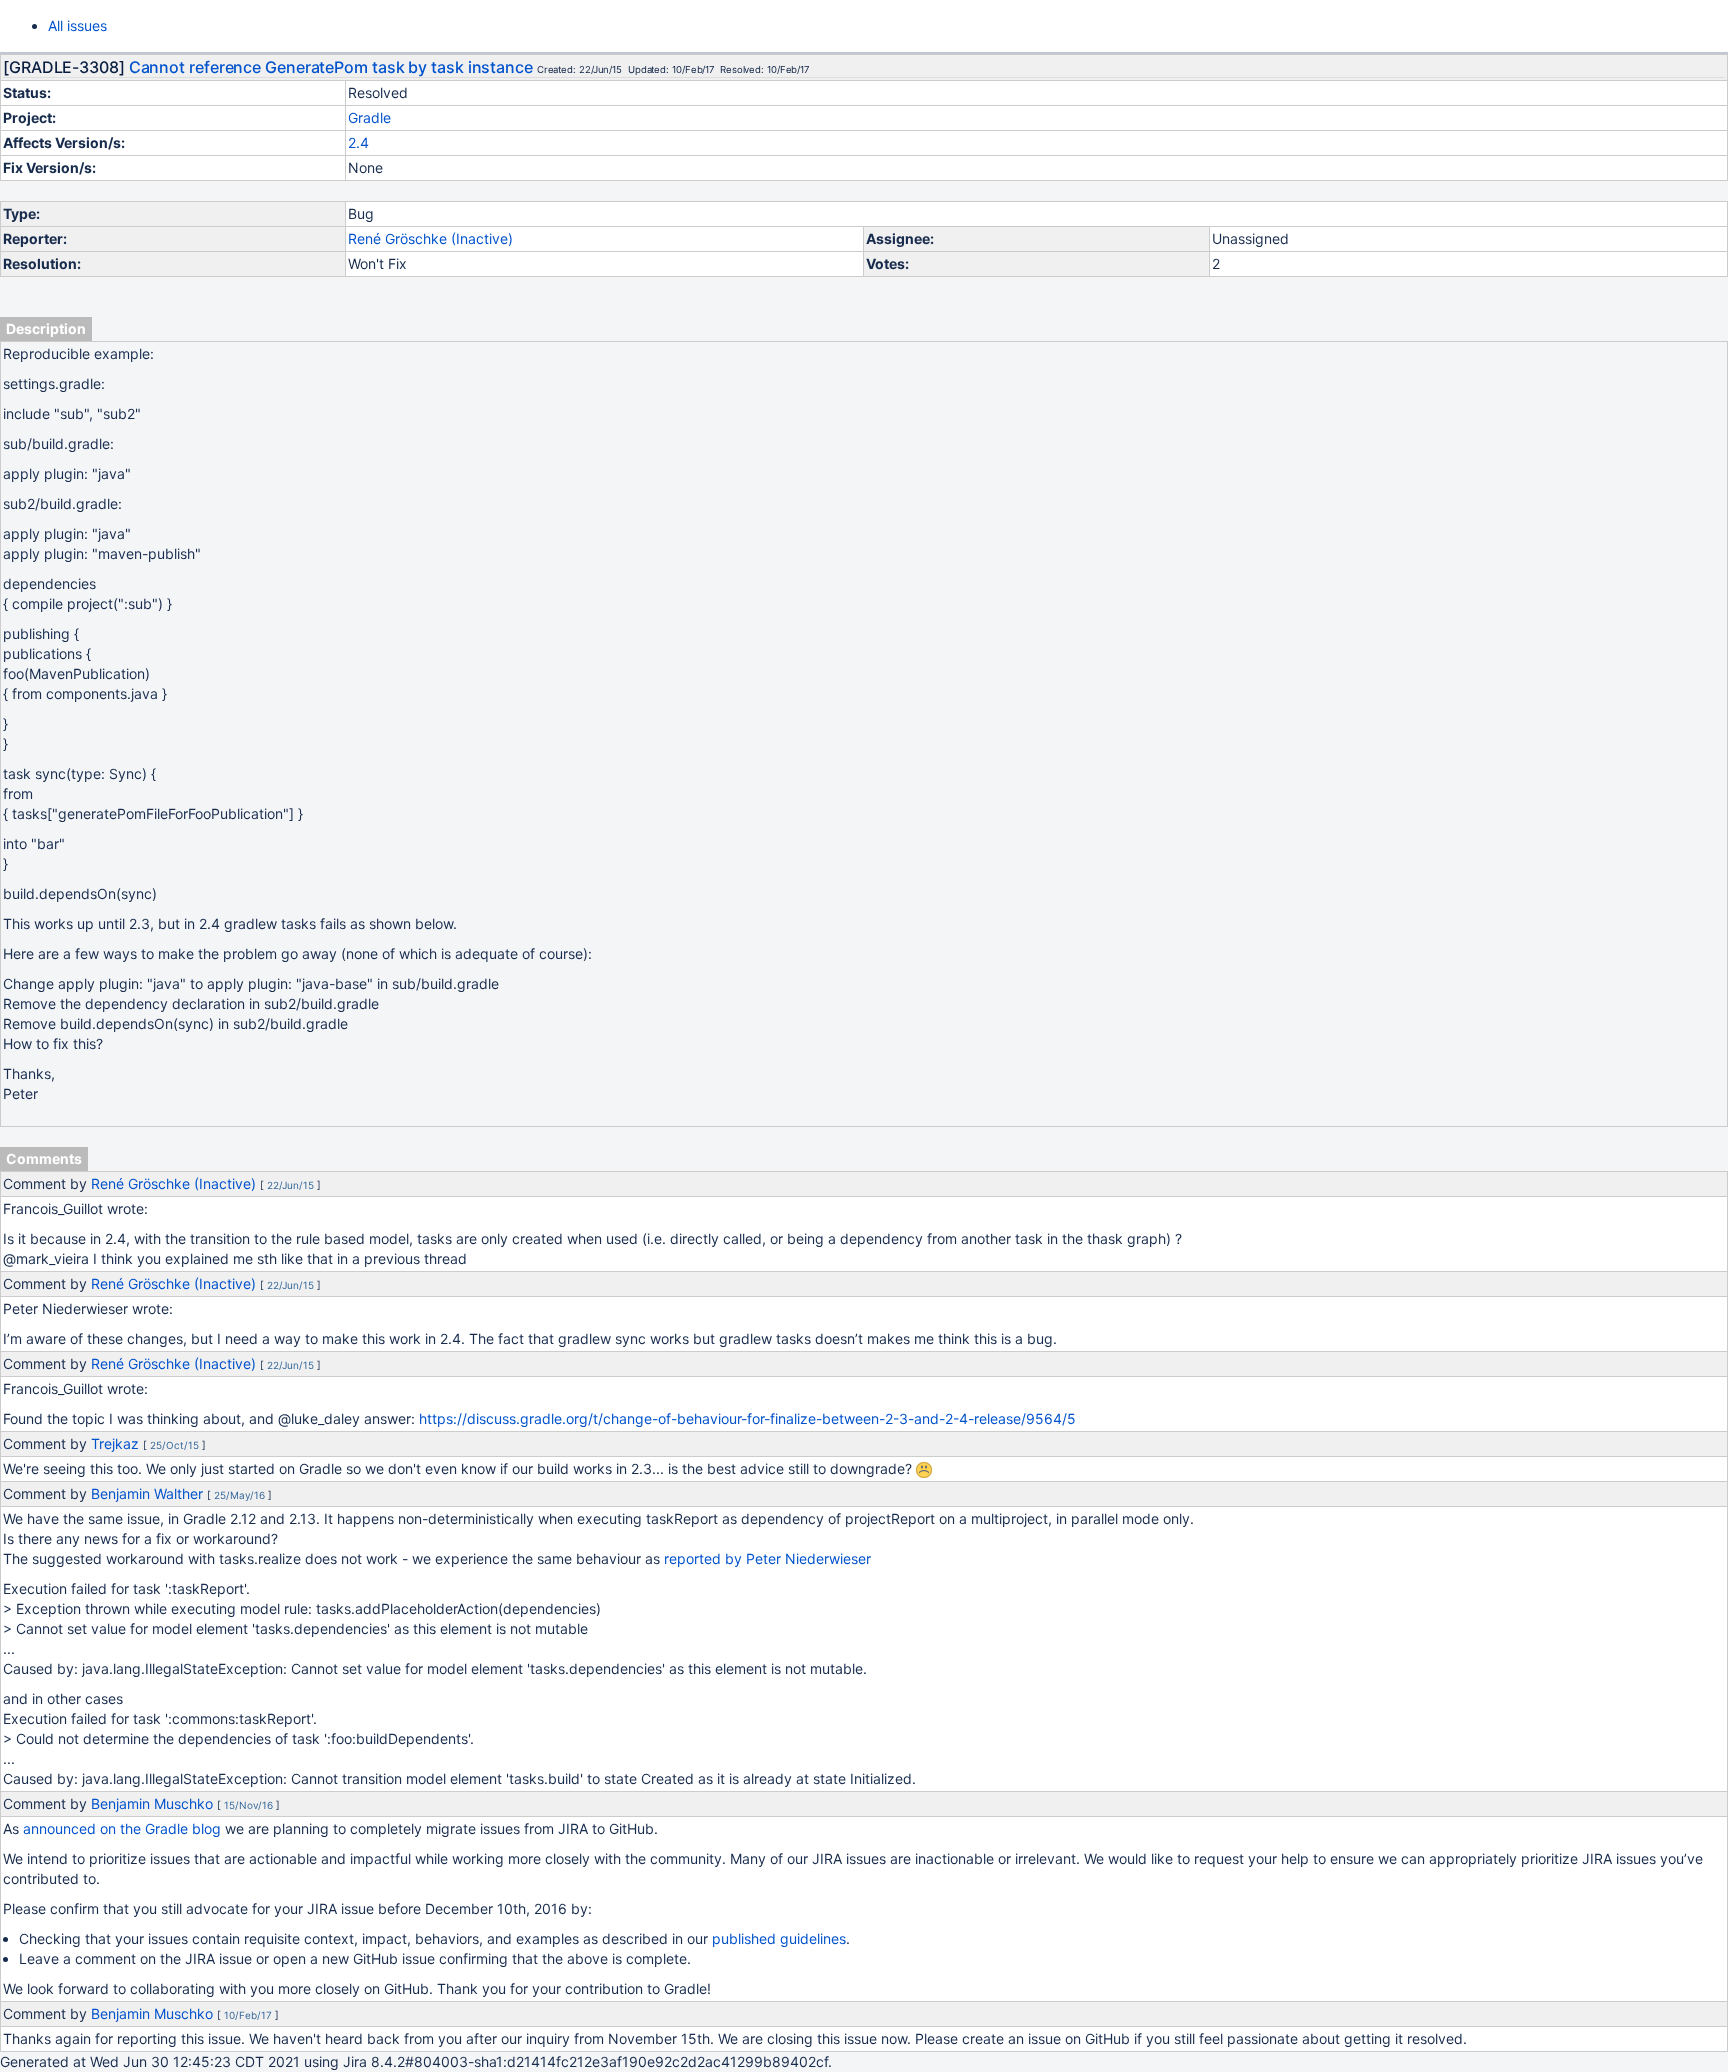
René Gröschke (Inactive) (430, 238)
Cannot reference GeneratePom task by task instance (331, 67)
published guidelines (779, 1938)
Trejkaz (115, 1443)
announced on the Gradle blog (122, 1828)
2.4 (358, 142)
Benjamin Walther (147, 1493)
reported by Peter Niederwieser (767, 1558)
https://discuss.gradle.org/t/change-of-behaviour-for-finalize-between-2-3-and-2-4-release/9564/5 (747, 1418)
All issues (77, 25)
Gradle (369, 117)
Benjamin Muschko (152, 1803)
